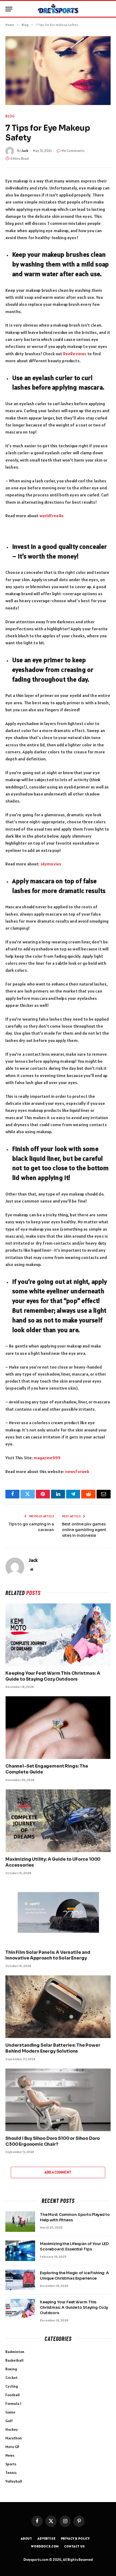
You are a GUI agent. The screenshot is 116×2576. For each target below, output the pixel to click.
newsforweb (77, 1471)
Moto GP (12, 2447)
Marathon (14, 2438)
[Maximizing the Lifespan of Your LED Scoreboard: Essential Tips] (20, 2251)
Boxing (11, 2369)
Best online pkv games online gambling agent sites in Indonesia (84, 1530)
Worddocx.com (45, 2546)
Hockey (12, 2429)
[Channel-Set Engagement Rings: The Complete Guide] (58, 1728)
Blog (10, 116)
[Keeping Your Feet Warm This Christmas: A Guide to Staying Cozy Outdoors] (58, 1635)
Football (13, 2395)
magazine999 (47, 1458)
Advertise (47, 2538)
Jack (25, 151)
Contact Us (74, 2546)
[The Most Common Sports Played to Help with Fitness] (20, 2222)
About (26, 2538)
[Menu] (9, 9)
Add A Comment (58, 2172)
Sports (11, 2464)
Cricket (11, 2378)
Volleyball (14, 2481)
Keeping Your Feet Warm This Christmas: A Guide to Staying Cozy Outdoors (53, 1676)
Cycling (12, 2386)
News (10, 2455)
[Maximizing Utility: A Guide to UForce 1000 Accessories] (58, 1821)
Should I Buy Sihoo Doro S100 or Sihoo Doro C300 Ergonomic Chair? (53, 2141)
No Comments (73, 151)
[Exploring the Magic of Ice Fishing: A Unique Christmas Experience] (20, 2280)
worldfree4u (52, 516)
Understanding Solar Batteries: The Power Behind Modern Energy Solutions (53, 2048)
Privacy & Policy (75, 2538)
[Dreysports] (58, 9)
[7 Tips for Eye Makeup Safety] (58, 71)
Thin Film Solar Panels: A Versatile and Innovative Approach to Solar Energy (48, 1955)
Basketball (14, 2360)
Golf (9, 2421)
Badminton (15, 2352)
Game (10, 2412)
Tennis (11, 2473)
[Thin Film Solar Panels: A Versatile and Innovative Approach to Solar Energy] (58, 1914)
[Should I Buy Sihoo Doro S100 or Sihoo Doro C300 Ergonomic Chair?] (58, 2100)
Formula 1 (13, 2404)
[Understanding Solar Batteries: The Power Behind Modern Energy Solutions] (58, 2007)
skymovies (51, 864)
